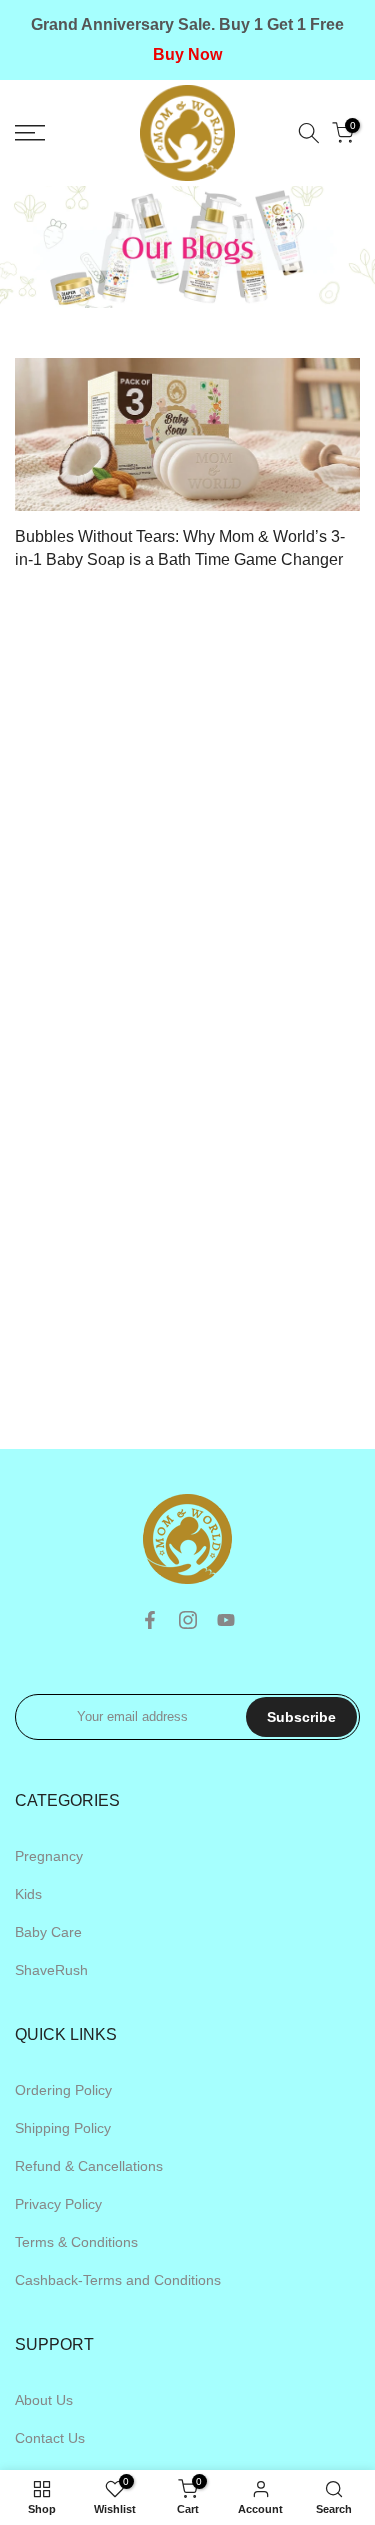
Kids (28, 1894)
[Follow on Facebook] (150, 1620)
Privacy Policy (58, 2204)
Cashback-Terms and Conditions (118, 2280)
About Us (44, 2400)
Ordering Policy (63, 2090)
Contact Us (50, 2438)
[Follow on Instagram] (188, 1620)
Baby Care (48, 1932)
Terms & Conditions (76, 2242)
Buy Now (187, 54)
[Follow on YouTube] (226, 1620)
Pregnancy (49, 1856)
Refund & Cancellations (89, 2166)
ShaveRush (51, 1970)
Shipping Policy (63, 2128)
